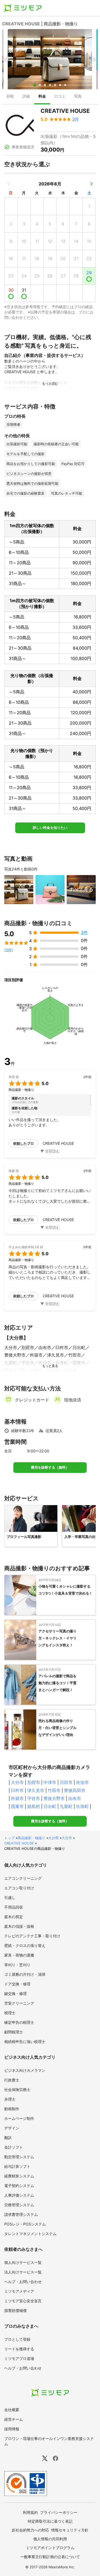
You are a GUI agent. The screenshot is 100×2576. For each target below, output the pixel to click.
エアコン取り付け (19, 1888)
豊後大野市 (54, 1798)
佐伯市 (82, 1782)
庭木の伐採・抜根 (19, 1926)
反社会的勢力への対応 (30, 2530)
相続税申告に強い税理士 (25, 2042)
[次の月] (91, 184)
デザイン (12, 2128)
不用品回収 (14, 1907)
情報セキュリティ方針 (70, 2530)
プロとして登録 (17, 2339)
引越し (10, 1897)
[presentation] (10, 97)
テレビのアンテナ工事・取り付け (32, 1936)
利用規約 (30, 2512)
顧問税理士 (14, 2032)
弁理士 (10, 2099)
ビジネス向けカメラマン (25, 2070)
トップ (9, 1838)
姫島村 (34, 1806)
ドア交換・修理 (17, 1984)
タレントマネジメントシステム (30, 2234)
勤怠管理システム (19, 2157)
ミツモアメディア (19, 2291)
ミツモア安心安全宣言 (23, 2301)
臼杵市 (17, 1790)
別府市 (34, 1782)
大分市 (17, 1782)
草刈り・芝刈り (17, 1965)
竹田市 (54, 1790)
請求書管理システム (21, 2214)
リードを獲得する (19, 2349)
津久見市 (36, 1790)
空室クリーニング (19, 2003)
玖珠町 (82, 1806)
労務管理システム (19, 2205)
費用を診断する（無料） (50, 1467)
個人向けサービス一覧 (23, 2262)
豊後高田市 (75, 1790)
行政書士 (12, 2080)
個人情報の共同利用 (50, 2539)
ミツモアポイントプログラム (50, 2548)
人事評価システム (19, 2195)
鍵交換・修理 (15, 1993)
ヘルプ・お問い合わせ (23, 2282)
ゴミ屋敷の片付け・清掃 (25, 1974)
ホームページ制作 (19, 2118)
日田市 (66, 1782)
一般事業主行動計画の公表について (50, 2557)
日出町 (50, 1806)
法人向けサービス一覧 (23, 2272)
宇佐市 (34, 1798)
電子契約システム (19, 2186)
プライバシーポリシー (59, 2512)
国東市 (17, 1806)
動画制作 (12, 2109)
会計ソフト (14, 2147)
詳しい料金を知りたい (50, 828)
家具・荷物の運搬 (19, 1955)
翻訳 (8, 2138)
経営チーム (14, 2419)
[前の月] (9, 184)
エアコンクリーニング (23, 1878)
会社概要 (12, 2410)
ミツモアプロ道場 (19, 2358)
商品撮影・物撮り (31, 1838)
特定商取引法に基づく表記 (50, 2521)
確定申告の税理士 (19, 2022)
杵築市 (17, 1798)
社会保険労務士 (17, 2090)
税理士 (10, 2013)
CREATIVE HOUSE (19, 1843)
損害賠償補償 (15, 2310)
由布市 (75, 1798)
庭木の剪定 (14, 1917)
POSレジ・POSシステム (25, 2224)
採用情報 (12, 2429)
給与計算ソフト (17, 2166)
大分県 (53, 1838)
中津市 (50, 1782)
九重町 (66, 1806)
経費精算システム (19, 2176)
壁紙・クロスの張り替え (25, 1945)
